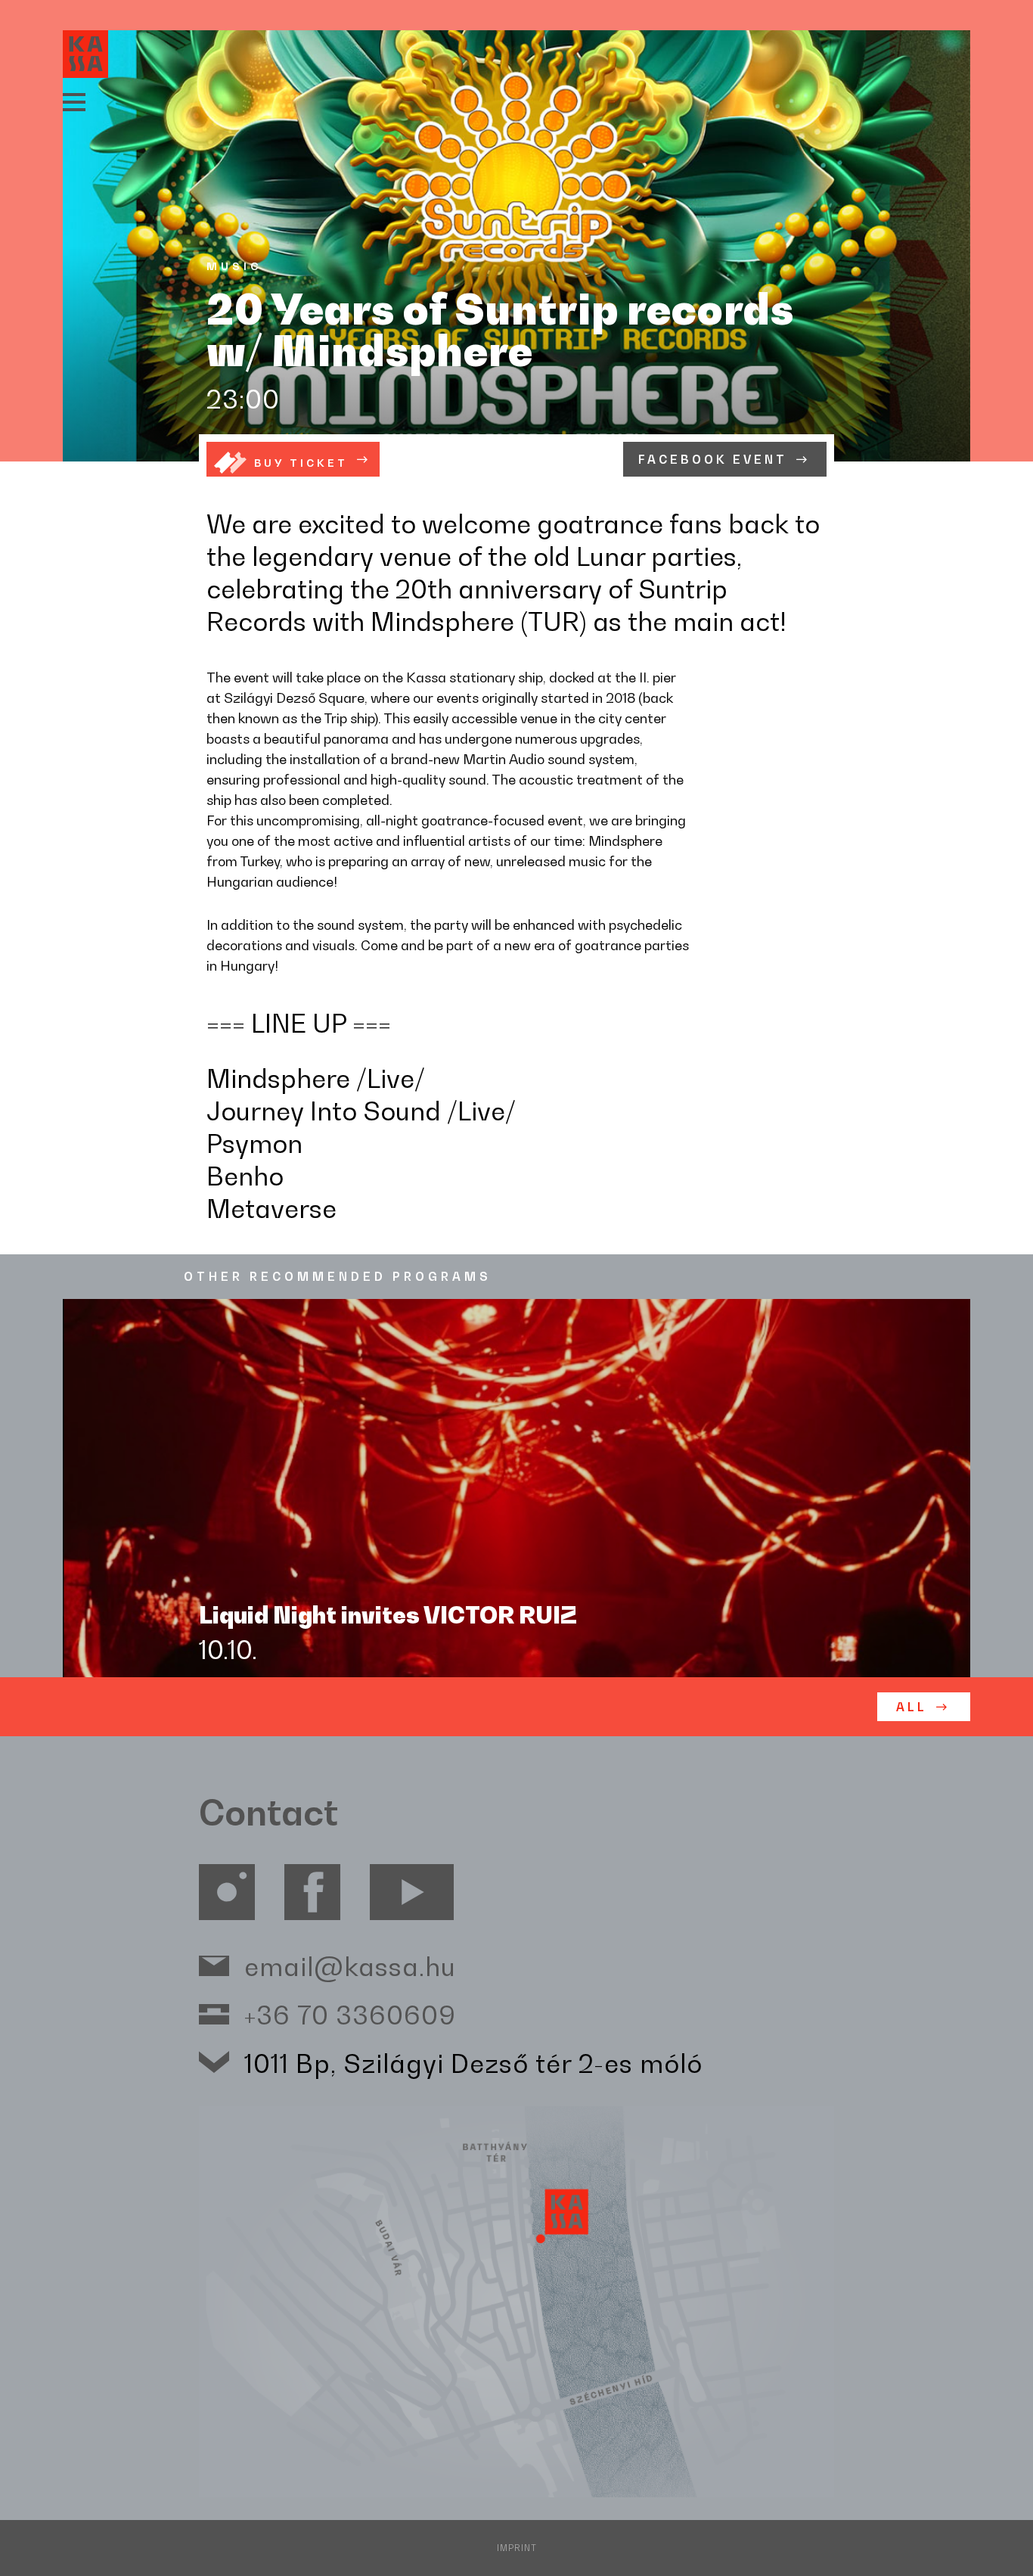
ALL (912, 1707)
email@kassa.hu (350, 1966)
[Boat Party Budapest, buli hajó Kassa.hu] (85, 54)
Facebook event (713, 460)
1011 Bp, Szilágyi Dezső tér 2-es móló (473, 2063)
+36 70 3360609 (350, 2014)
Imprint (517, 2548)
